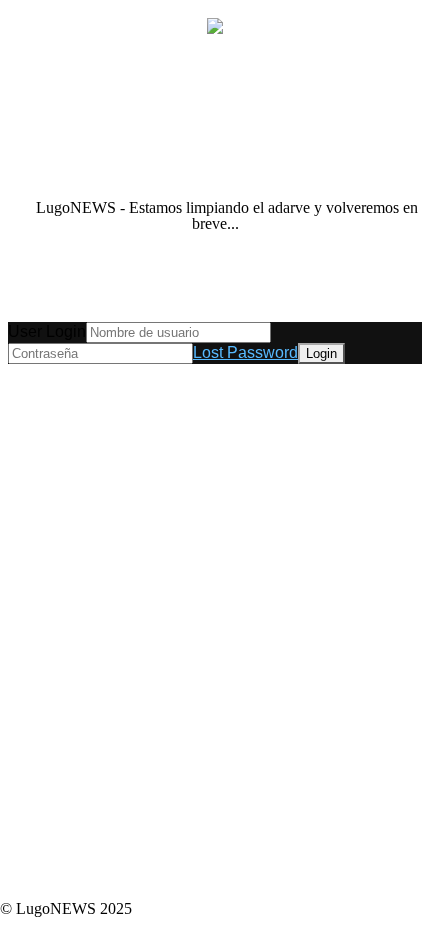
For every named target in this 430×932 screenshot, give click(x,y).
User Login (47, 331)
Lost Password (245, 352)
